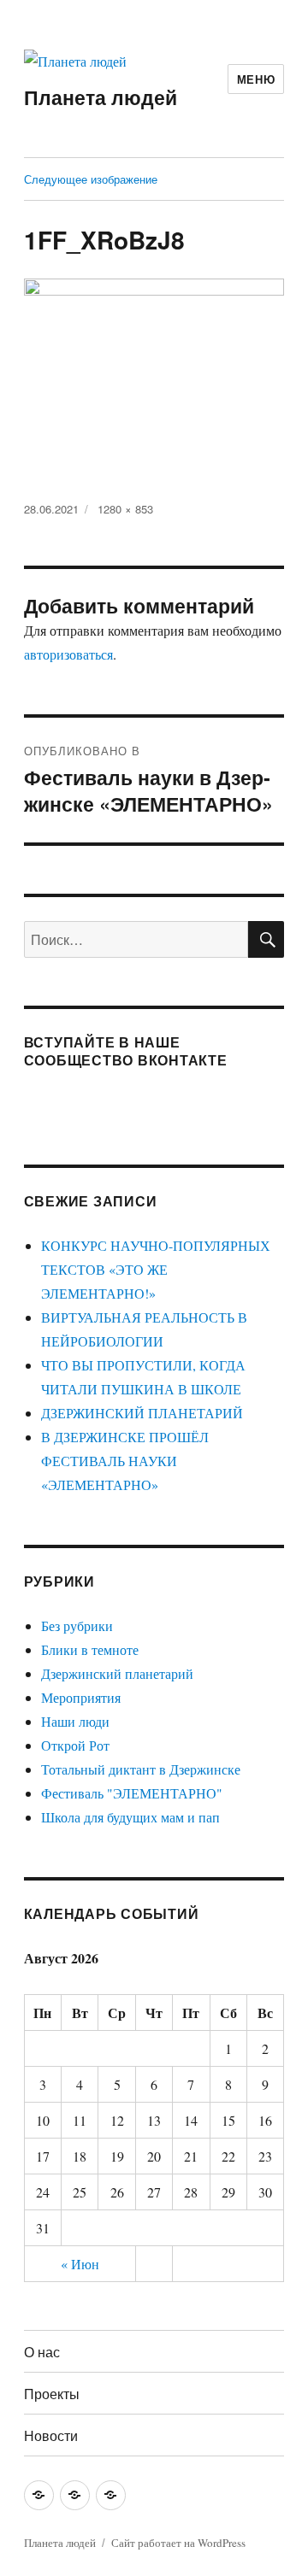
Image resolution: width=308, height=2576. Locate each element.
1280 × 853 (125, 509)
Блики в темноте (90, 1649)
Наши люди (75, 1721)
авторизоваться (68, 654)
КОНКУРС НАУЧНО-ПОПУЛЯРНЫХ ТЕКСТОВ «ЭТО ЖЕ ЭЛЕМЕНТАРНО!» (156, 1269)
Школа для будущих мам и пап (130, 1817)
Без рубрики (77, 1625)
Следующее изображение (91, 179)
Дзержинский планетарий (117, 1673)
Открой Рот (75, 1745)
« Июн (80, 2264)
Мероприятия (81, 1697)
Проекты (52, 2394)
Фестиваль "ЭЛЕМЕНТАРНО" (132, 1793)
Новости (51, 2435)
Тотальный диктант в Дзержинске (141, 1769)
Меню (256, 79)
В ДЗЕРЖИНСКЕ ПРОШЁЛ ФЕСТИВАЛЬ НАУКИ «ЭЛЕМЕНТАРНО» (125, 1461)
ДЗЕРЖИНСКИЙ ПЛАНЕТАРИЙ (142, 1413)
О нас (42, 2352)
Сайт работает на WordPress (178, 2543)
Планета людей (101, 97)
